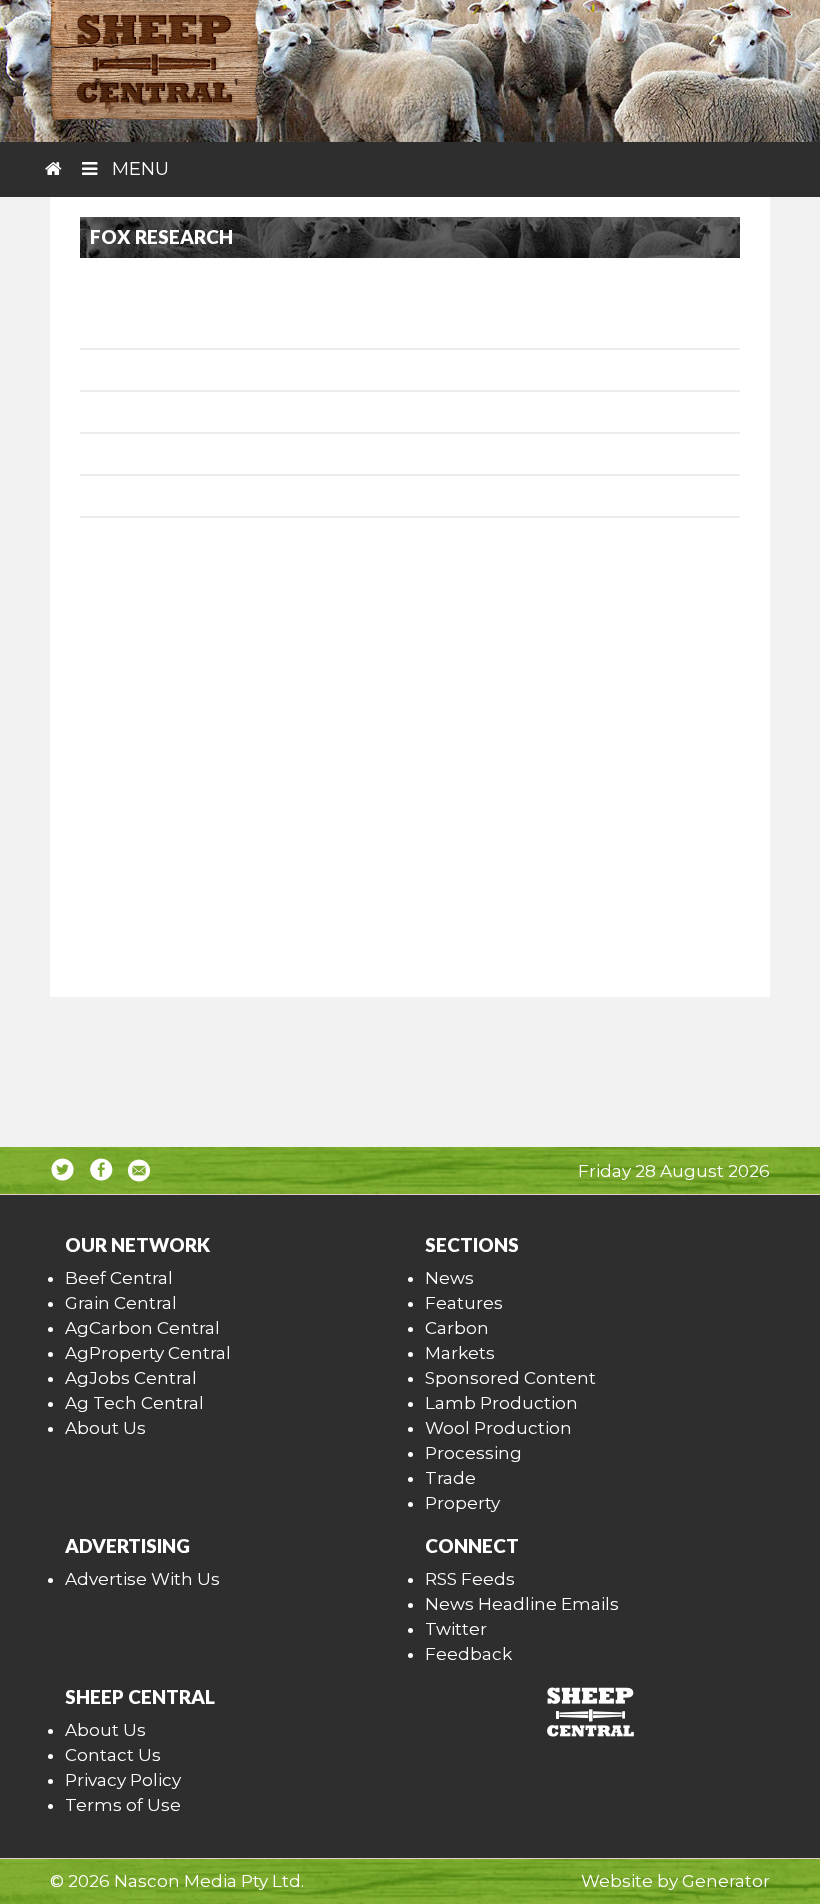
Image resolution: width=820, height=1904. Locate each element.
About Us (105, 1428)
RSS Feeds (470, 1579)
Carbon (457, 1328)
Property (462, 1503)
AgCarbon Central (142, 1328)
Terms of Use (123, 1805)
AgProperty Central (148, 1353)
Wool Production (498, 1428)
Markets (460, 1353)
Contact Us (113, 1755)
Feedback (468, 1654)
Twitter (456, 1629)
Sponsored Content (510, 1378)
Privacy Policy (123, 1780)
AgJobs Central (131, 1378)
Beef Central (119, 1278)
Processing (473, 1453)
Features (464, 1303)
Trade (450, 1478)
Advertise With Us (142, 1579)
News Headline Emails (522, 1604)
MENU (138, 169)
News (449, 1278)
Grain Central (121, 1303)
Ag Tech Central (134, 1403)
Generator (726, 1881)
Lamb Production (501, 1403)
